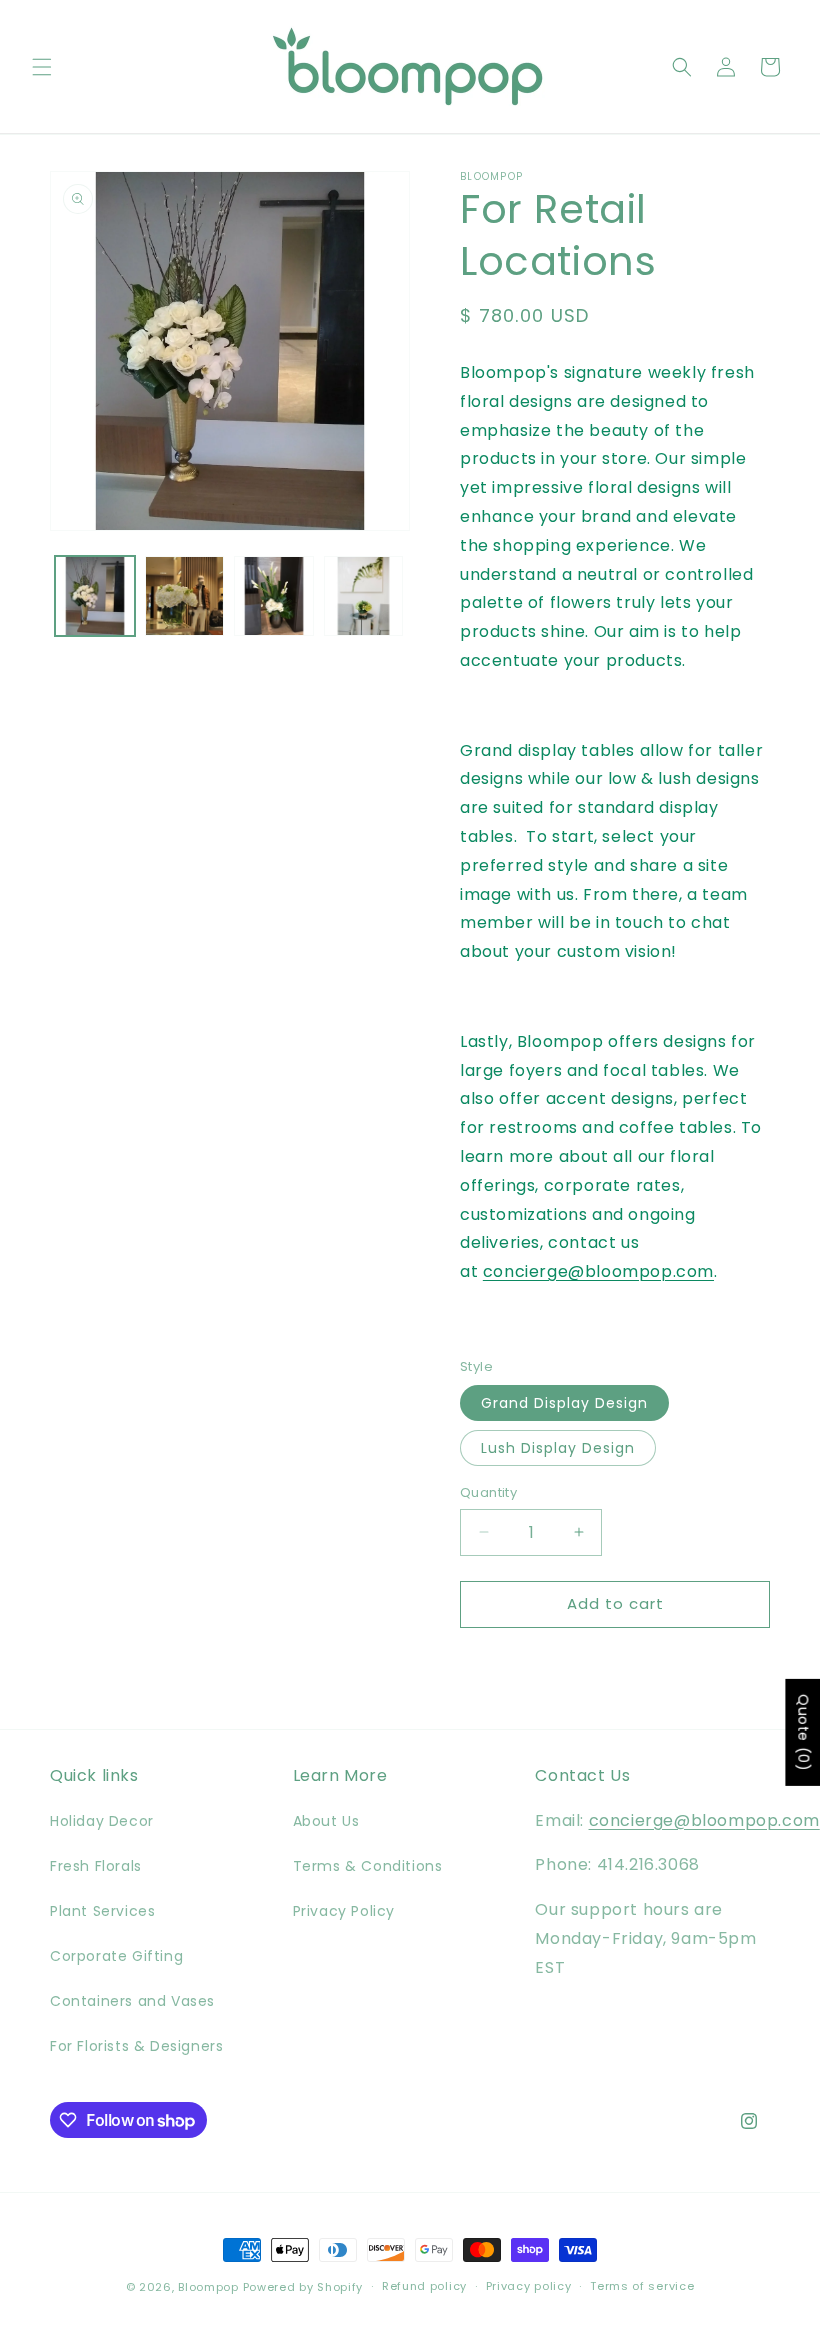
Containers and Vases (132, 2001)
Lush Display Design (558, 1448)
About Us (326, 1821)
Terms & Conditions (368, 1866)
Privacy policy (529, 2286)
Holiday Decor (102, 1821)
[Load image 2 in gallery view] (185, 596)
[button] (42, 67)
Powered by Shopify (303, 2287)
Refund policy (424, 2286)
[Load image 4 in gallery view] (364, 596)
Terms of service (642, 2286)
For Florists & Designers (136, 2046)
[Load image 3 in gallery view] (274, 596)
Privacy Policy (344, 1911)
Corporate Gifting (116, 1956)
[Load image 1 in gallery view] (95, 596)
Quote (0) (803, 1731)
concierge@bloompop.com (598, 1271)
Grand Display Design (564, 1403)
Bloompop (208, 2287)
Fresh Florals (96, 1866)
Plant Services (102, 1911)
